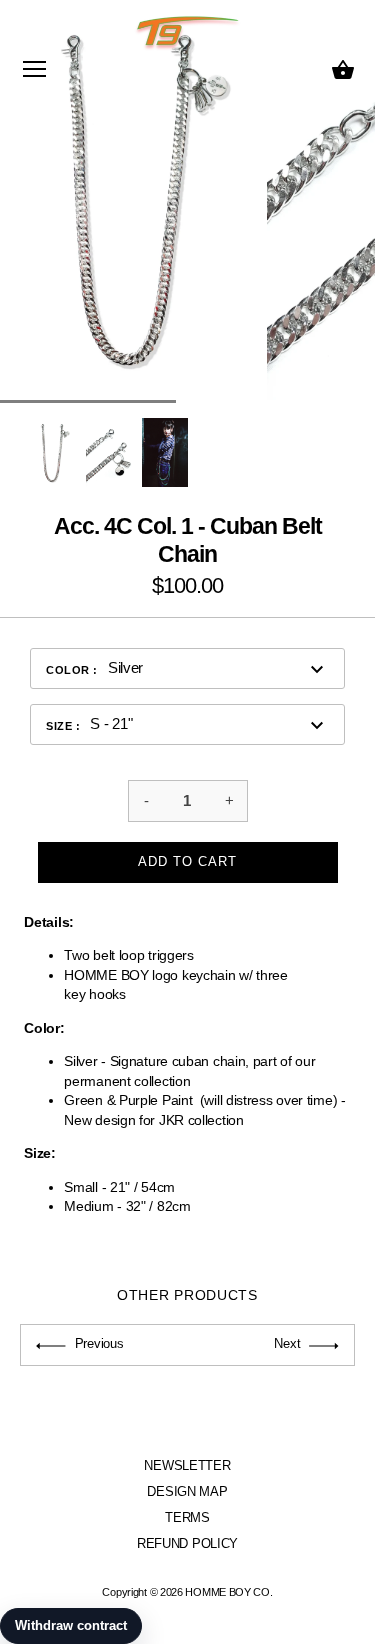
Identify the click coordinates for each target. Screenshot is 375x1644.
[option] (53, 452)
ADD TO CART (187, 861)
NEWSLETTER (187, 1465)
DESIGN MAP (187, 1491)
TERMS (187, 1517)
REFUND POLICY (187, 1543)
